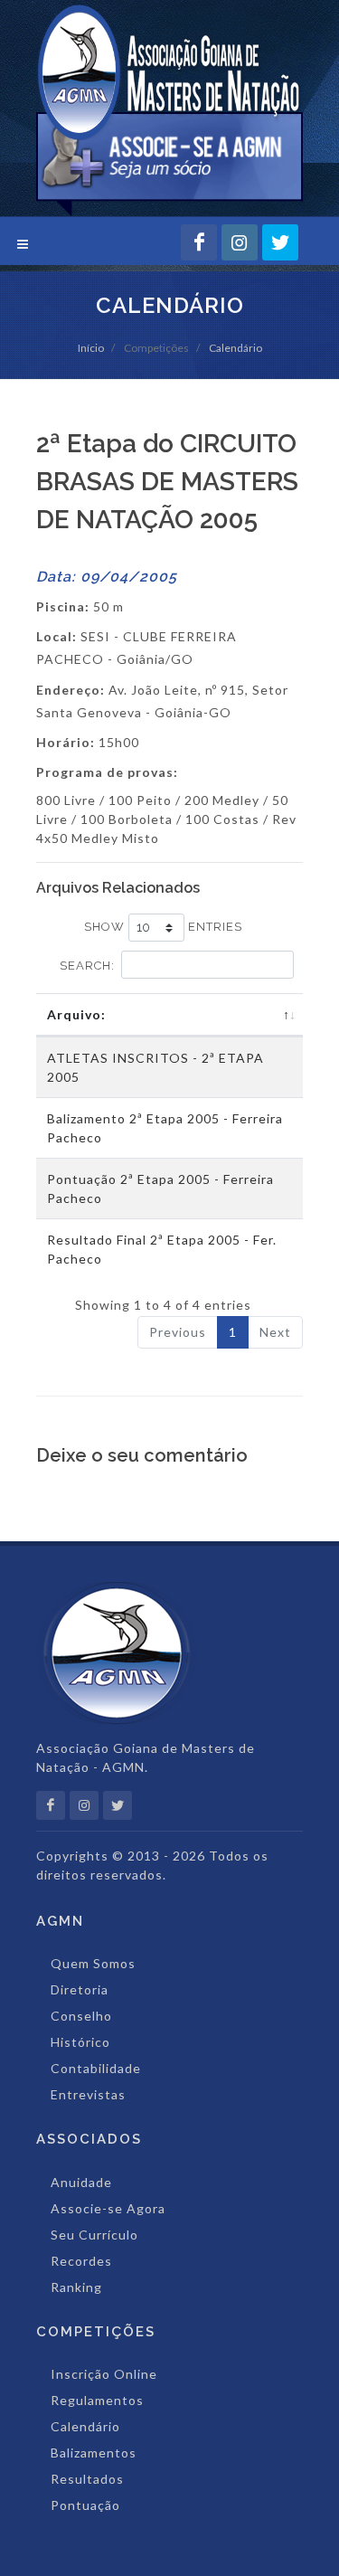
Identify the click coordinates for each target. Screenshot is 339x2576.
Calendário (235, 348)
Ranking (76, 2287)
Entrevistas (88, 2094)
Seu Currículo (94, 2235)
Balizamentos (94, 2453)
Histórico (80, 2042)
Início (91, 348)
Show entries (163, 927)
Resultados (87, 2479)
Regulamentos (97, 2400)
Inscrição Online (104, 2374)
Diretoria (80, 1989)
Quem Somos (93, 1963)
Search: (87, 966)
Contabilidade (96, 2068)
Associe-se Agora (108, 2208)
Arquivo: (76, 1014)
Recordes (81, 2261)
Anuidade (81, 2182)
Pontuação (85, 2505)
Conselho (81, 2016)
